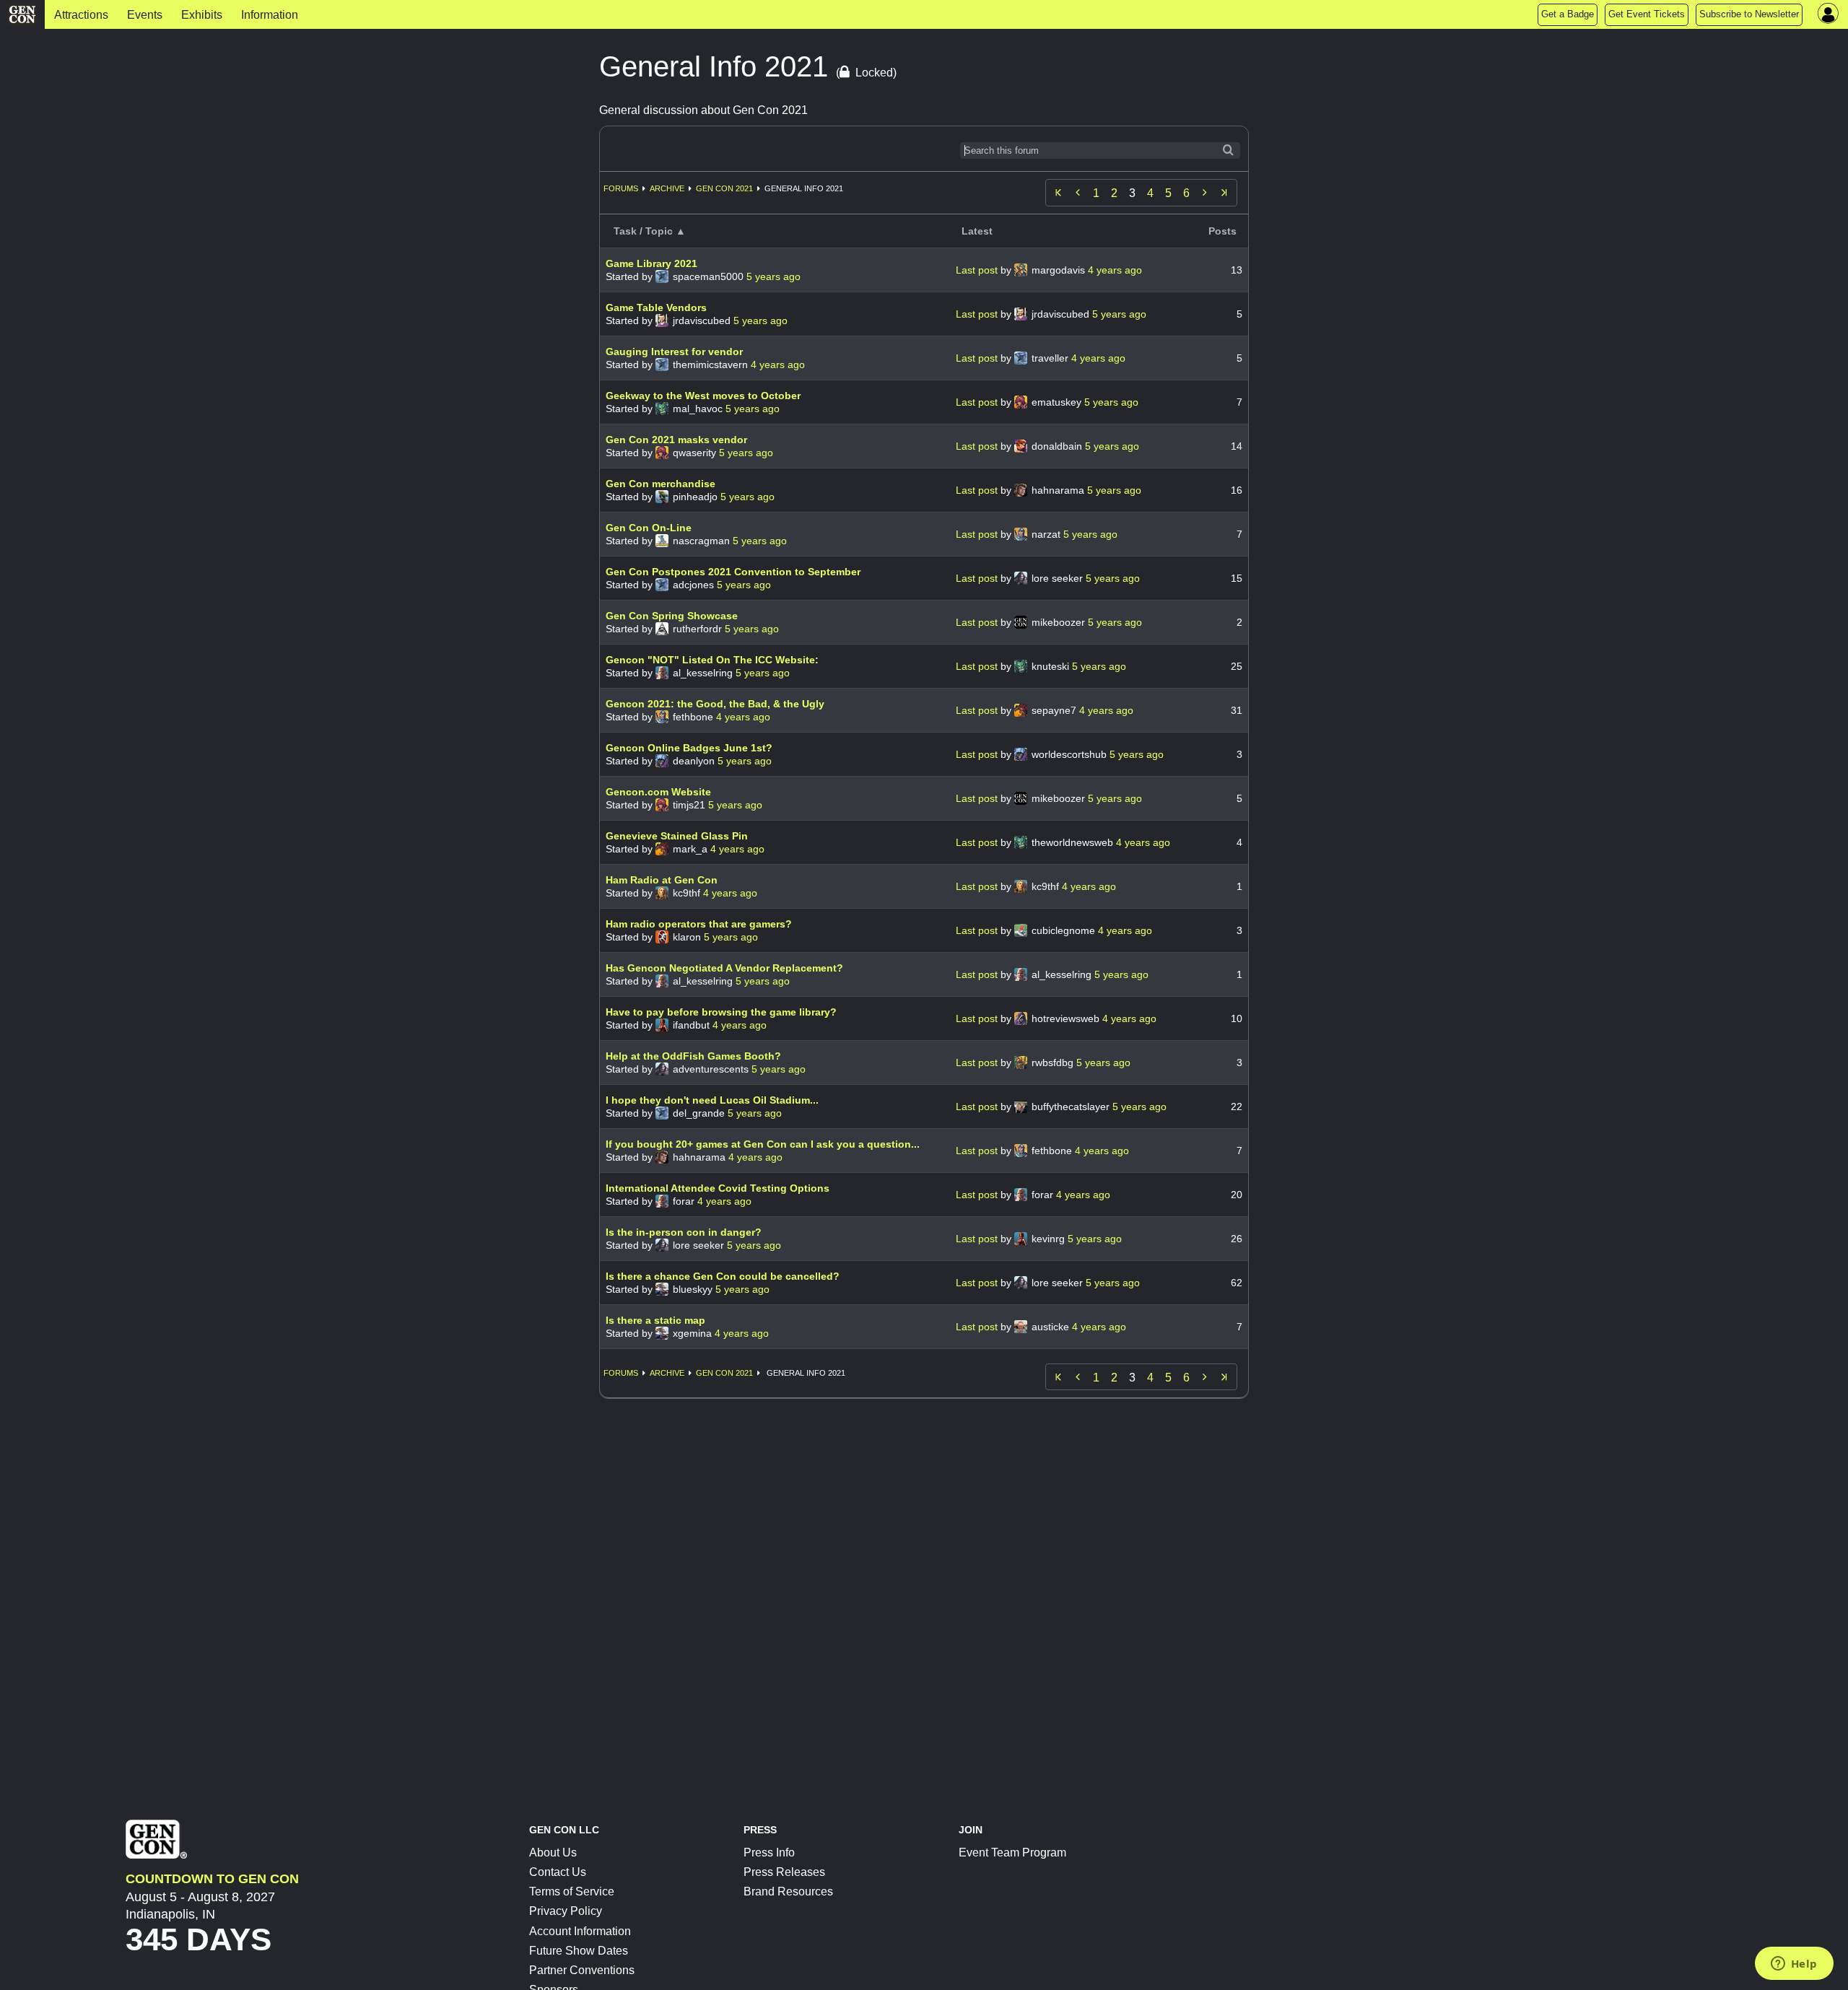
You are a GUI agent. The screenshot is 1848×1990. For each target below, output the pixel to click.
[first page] (1058, 193)
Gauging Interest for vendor (674, 352)
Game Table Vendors (656, 307)
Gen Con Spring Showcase (672, 616)
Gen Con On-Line (649, 528)
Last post (978, 270)
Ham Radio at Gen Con (662, 880)
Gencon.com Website (658, 792)
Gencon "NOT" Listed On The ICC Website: (712, 660)
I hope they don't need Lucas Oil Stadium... (712, 1100)
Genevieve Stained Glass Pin (677, 836)
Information (270, 15)
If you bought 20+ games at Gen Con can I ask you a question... (763, 1144)
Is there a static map (655, 1320)
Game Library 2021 (651, 263)
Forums (621, 188)
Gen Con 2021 (724, 188)
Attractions (81, 15)
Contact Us (558, 1872)
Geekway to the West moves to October (703, 396)
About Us (553, 1852)
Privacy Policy (566, 1911)
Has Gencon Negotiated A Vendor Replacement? (724, 968)
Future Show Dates (579, 1951)
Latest (977, 231)
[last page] (1224, 193)
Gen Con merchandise (661, 484)
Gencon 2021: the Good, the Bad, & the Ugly (715, 704)
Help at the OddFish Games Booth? (693, 1056)
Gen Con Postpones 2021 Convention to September (733, 572)
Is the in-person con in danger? (684, 1232)
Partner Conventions (582, 1970)
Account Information (580, 1931)
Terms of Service (572, 1891)
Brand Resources (788, 1891)
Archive (667, 188)
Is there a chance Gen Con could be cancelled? (723, 1276)
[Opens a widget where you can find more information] (1794, 1965)
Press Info (769, 1852)
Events (145, 15)
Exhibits (202, 15)
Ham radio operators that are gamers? (699, 924)
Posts (1222, 231)
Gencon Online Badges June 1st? (689, 748)
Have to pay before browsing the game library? (721, 1012)
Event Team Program (1012, 1852)
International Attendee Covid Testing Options (718, 1188)
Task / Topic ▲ (650, 231)
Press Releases (784, 1872)
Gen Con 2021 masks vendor (676, 440)
